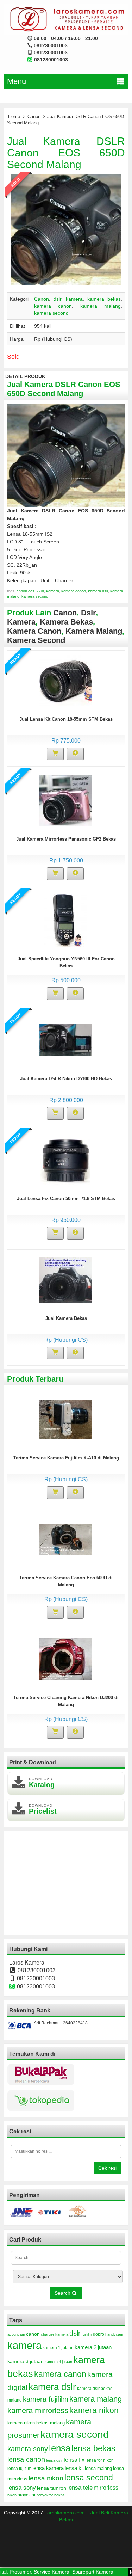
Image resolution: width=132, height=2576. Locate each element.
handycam (114, 2334)
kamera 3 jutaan (26, 2361)
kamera (74, 299)
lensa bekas (93, 2448)
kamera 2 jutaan (93, 2347)
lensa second (89, 2478)
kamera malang (100, 306)
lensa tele (80, 2488)
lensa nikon (46, 2478)
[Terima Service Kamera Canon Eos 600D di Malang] (65, 1539)
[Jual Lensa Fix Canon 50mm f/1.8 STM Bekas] (65, 1160)
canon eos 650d (30, 591)
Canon (34, 116)
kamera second (51, 313)
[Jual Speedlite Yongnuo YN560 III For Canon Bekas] (65, 920)
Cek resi (107, 2168)
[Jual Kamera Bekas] (65, 1279)
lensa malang (98, 2468)
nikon (12, 2495)
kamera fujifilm (46, 2399)
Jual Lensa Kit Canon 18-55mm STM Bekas (66, 719)
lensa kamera (48, 2468)
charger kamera (55, 2334)
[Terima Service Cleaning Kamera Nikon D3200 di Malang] (65, 1659)
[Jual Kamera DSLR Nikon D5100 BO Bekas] (65, 1040)
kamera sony (28, 2449)
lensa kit (74, 2468)
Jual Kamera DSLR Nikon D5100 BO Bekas (66, 1079)
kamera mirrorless (38, 2411)
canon (33, 2334)
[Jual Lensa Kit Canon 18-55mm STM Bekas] (65, 680)
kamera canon (53, 306)
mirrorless (106, 2488)
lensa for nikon (100, 2460)
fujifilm (87, 2334)
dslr (57, 299)
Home (14, 116)
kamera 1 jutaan (58, 2348)
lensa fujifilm (19, 2469)
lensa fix (74, 2460)
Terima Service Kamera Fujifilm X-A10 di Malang (66, 1458)
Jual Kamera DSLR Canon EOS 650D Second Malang (66, 153)
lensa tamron (52, 2488)
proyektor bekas (51, 2495)
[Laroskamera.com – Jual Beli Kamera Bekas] (66, 19)
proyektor (27, 2495)
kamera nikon (94, 2410)
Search (63, 2293)
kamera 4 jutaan (58, 2362)
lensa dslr (54, 2460)
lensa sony (22, 2488)
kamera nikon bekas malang (36, 2423)
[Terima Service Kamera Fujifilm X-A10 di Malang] (65, 1419)
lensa (60, 2448)
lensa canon (26, 2459)
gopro (99, 2334)
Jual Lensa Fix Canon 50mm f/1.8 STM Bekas (66, 1198)
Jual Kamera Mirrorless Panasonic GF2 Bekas (66, 839)
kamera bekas (104, 299)
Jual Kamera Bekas (66, 1318)
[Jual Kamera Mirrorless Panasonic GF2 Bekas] (65, 800)
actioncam (16, 2334)
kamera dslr (98, 591)
